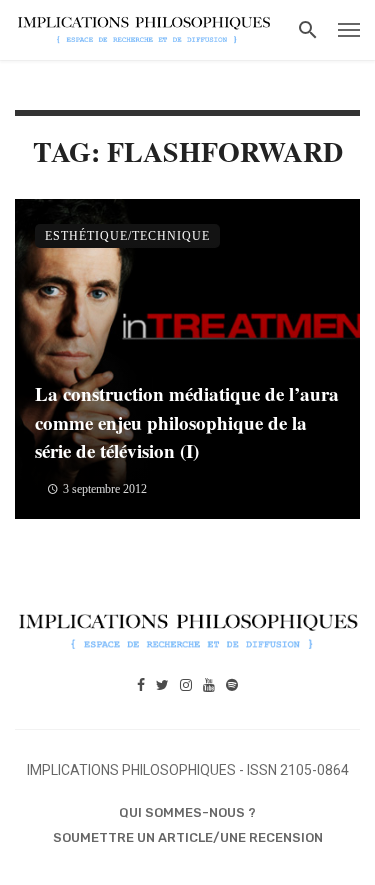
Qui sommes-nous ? (187, 812)
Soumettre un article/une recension (188, 837)
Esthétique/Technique (127, 236)
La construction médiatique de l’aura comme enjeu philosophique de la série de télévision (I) (187, 422)
